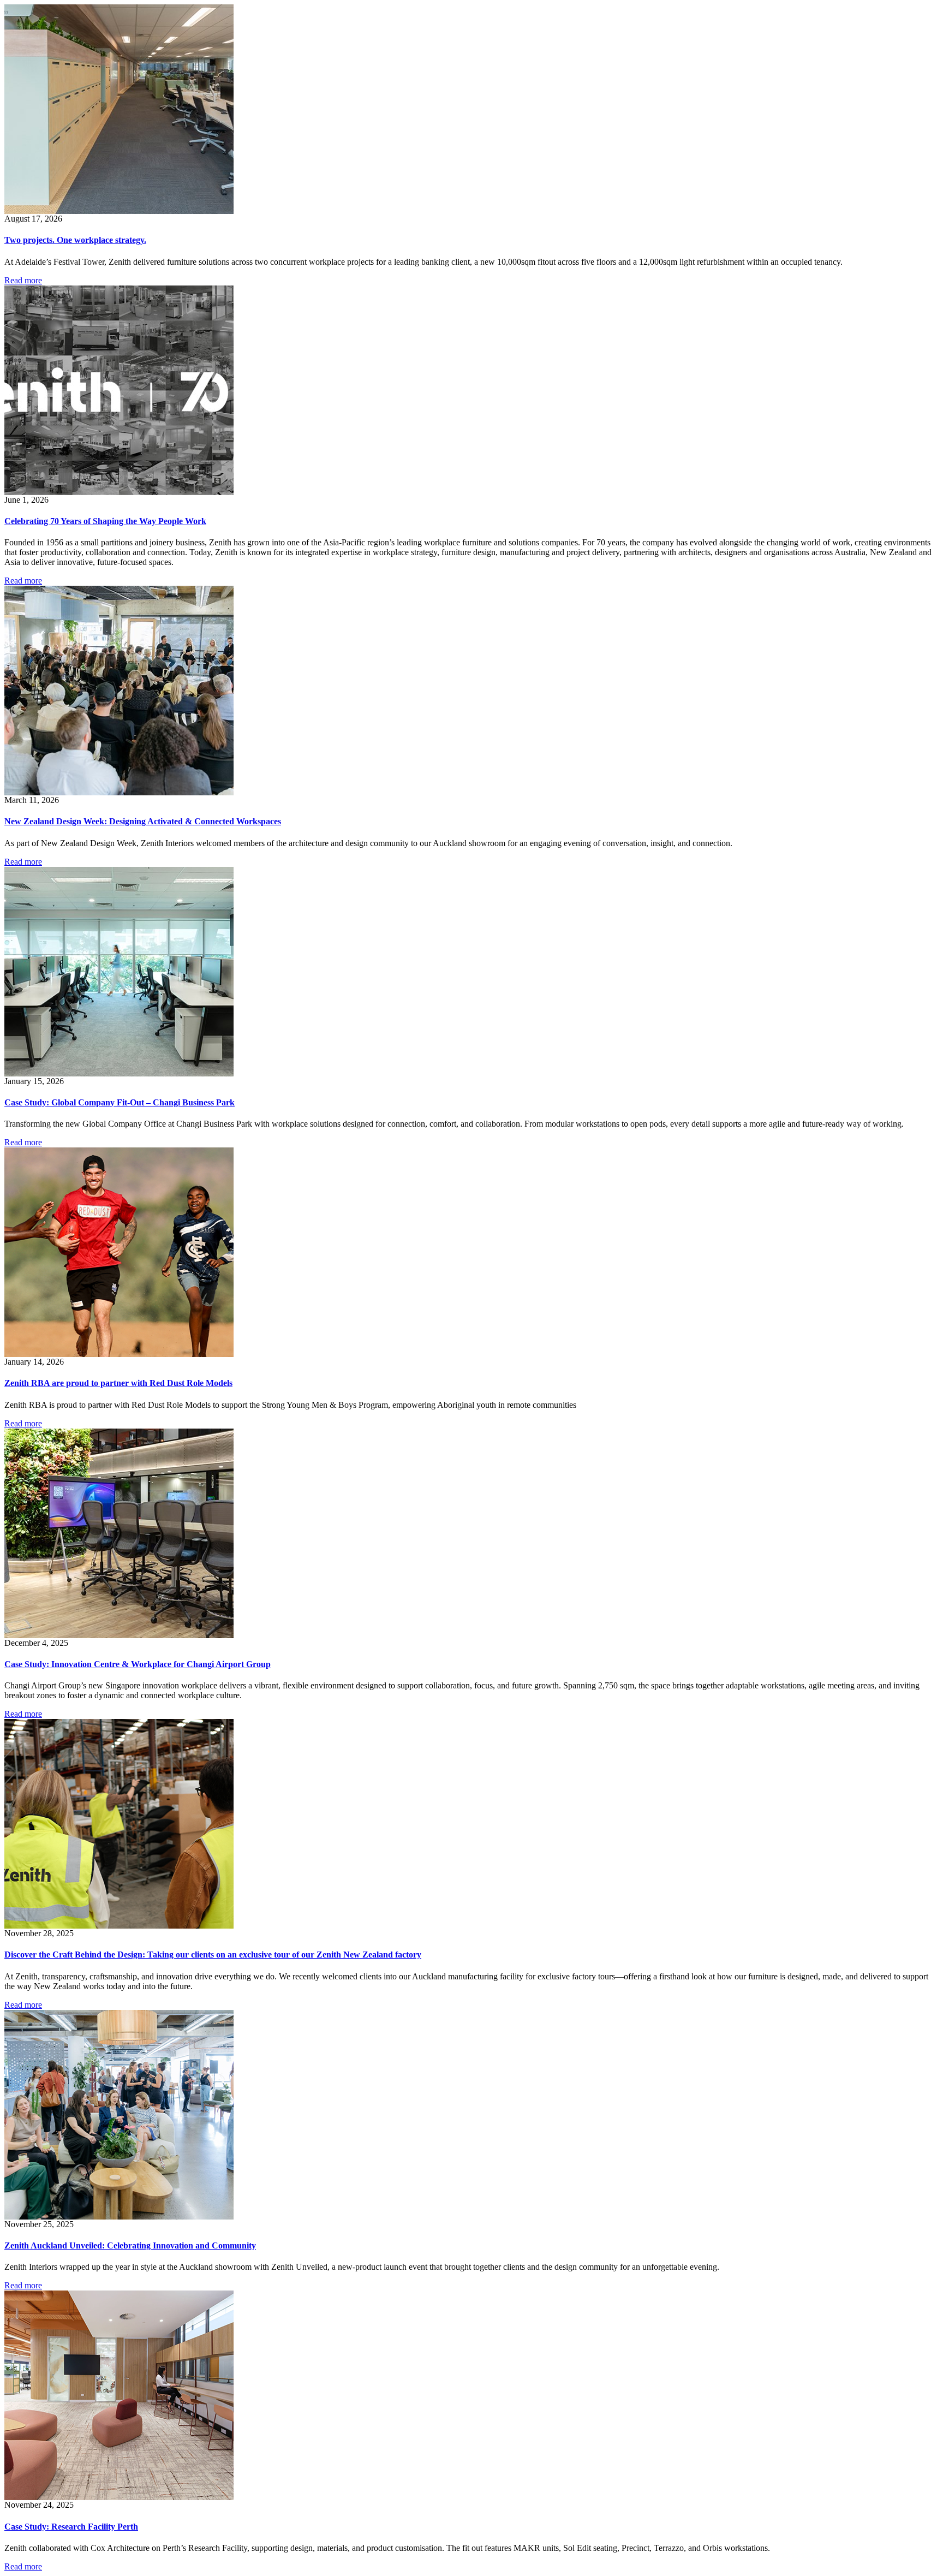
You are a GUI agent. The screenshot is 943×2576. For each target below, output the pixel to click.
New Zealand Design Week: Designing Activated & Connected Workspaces (143, 821)
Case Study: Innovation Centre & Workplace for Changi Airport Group (138, 1664)
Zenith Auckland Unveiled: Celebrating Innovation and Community (130, 2245)
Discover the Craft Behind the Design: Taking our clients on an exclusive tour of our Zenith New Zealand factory (213, 1955)
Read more (23, 280)
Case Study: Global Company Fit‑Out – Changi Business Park (120, 1102)
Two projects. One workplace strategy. (75, 240)
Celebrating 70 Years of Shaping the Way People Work (105, 521)
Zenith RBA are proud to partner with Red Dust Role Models (118, 1383)
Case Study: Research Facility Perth (71, 2527)
